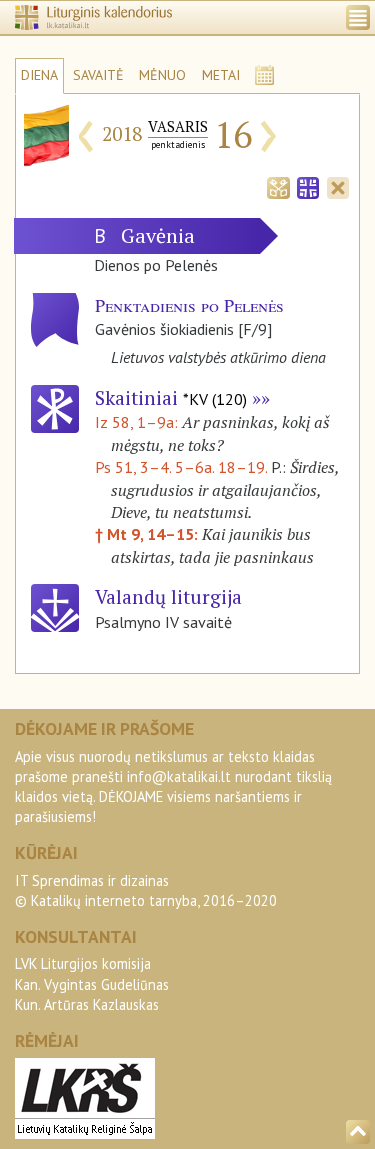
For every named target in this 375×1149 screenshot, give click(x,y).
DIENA (39, 75)
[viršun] (358, 1132)
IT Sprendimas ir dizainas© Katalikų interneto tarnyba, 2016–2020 (146, 890)
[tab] (278, 186)
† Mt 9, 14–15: (148, 534)
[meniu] (358, 17)
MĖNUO (162, 75)
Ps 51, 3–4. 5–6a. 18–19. (181, 467)
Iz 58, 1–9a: (138, 422)
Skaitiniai (171, 397)
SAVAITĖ (98, 75)
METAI (221, 75)
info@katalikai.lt (179, 776)
